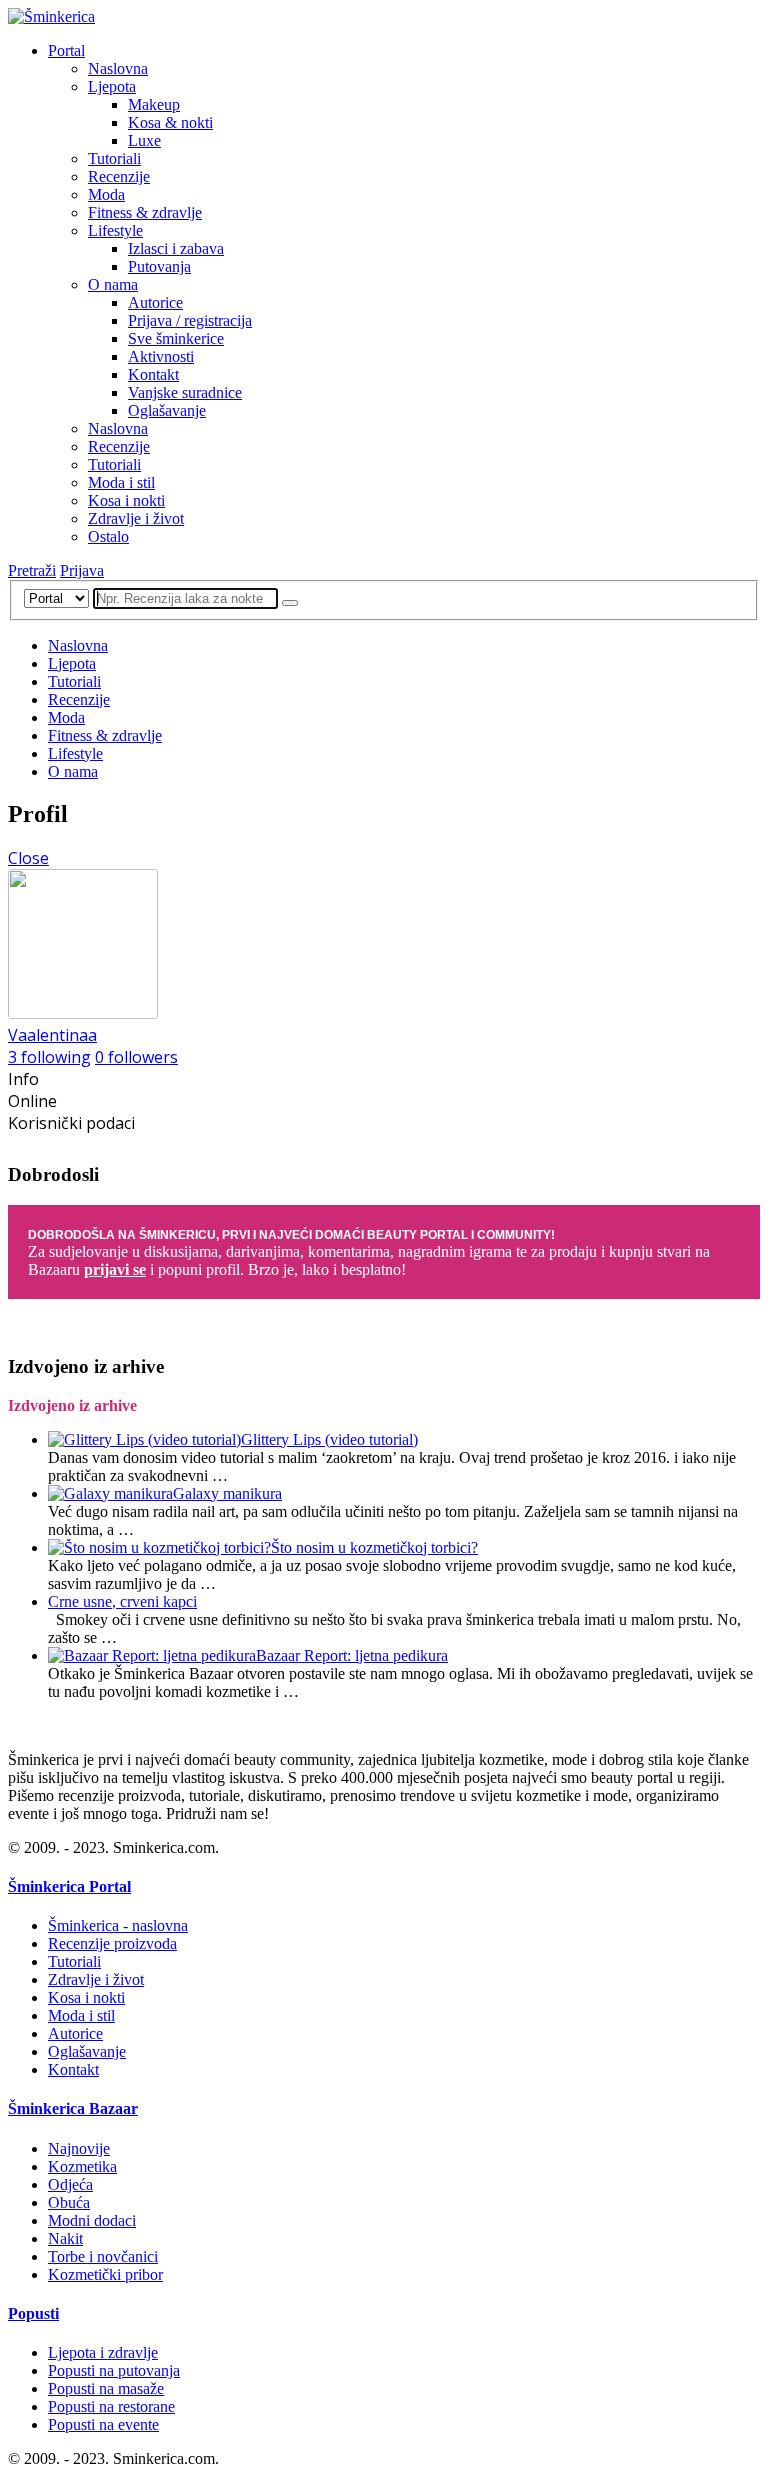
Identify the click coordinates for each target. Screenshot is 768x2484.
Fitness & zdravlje (145, 212)
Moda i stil (121, 482)
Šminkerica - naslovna (118, 1925)
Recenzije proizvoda (112, 1943)
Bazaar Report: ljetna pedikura (352, 1655)
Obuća (69, 2202)
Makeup (154, 104)
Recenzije (119, 176)
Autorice (155, 302)
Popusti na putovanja (114, 2370)
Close (28, 858)
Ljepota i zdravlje (103, 2352)
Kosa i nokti (126, 500)
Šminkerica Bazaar (73, 2108)
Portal (66, 50)
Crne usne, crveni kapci (122, 1601)
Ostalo (108, 536)
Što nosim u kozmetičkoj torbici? (374, 1547)
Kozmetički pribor (105, 2274)
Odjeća (70, 2184)
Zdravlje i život (136, 518)
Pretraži (32, 570)
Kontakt (153, 374)
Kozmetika (82, 2166)
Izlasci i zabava (176, 248)
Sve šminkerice (176, 338)
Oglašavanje (167, 410)
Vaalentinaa (52, 1035)
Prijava (82, 570)
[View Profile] (83, 1013)
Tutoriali (114, 158)
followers (136, 1057)
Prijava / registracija (190, 320)
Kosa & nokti (170, 122)
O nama (113, 284)
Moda (106, 194)
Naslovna (118, 68)
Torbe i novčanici (103, 2256)
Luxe (144, 140)
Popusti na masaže (106, 2388)
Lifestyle (115, 230)
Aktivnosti (161, 356)
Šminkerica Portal (69, 1886)
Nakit (65, 2238)
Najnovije (79, 2148)
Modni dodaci (92, 2220)
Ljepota (112, 86)
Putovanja (159, 266)
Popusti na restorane (111, 2406)
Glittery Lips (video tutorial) (329, 1439)
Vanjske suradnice (185, 392)
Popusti (33, 2313)
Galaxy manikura (227, 1493)
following (49, 1057)
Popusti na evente (103, 2424)
